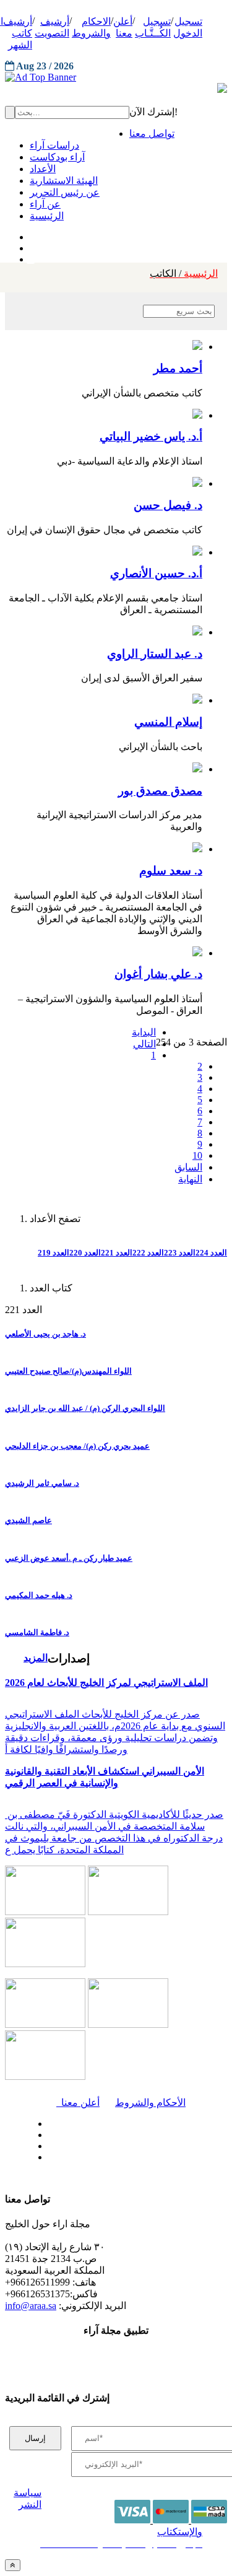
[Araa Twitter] (31, 245)
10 (197, 1155)
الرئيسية (184, 273)
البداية (144, 1032)
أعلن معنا (78, 2102)
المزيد (36, 1658)
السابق (188, 1167)
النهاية (190, 1179)
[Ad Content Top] (116, 77)
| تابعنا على (80, 2158)
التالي (144, 1044)
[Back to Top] (13, 2565)
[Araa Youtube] (31, 256)
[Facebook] (29, 234)
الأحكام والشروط (150, 2102)
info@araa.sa (31, 2306)
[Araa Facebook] (46, 2121)
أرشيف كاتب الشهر (18, 33)
